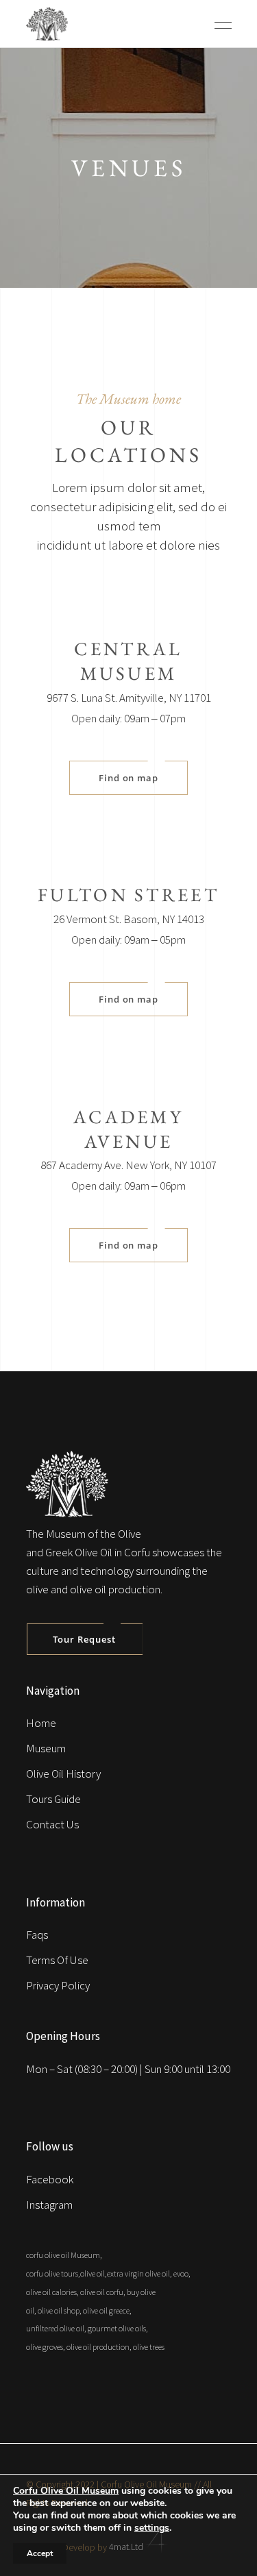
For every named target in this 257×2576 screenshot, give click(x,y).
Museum (46, 1748)
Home (41, 1723)
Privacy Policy (58, 1985)
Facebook (50, 2179)
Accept (40, 2553)
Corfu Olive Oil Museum (66, 2491)
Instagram (49, 2205)
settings (152, 2528)
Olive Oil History (63, 1774)
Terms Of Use (57, 1960)
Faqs (37, 1935)
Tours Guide (53, 1799)
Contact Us (52, 1824)
